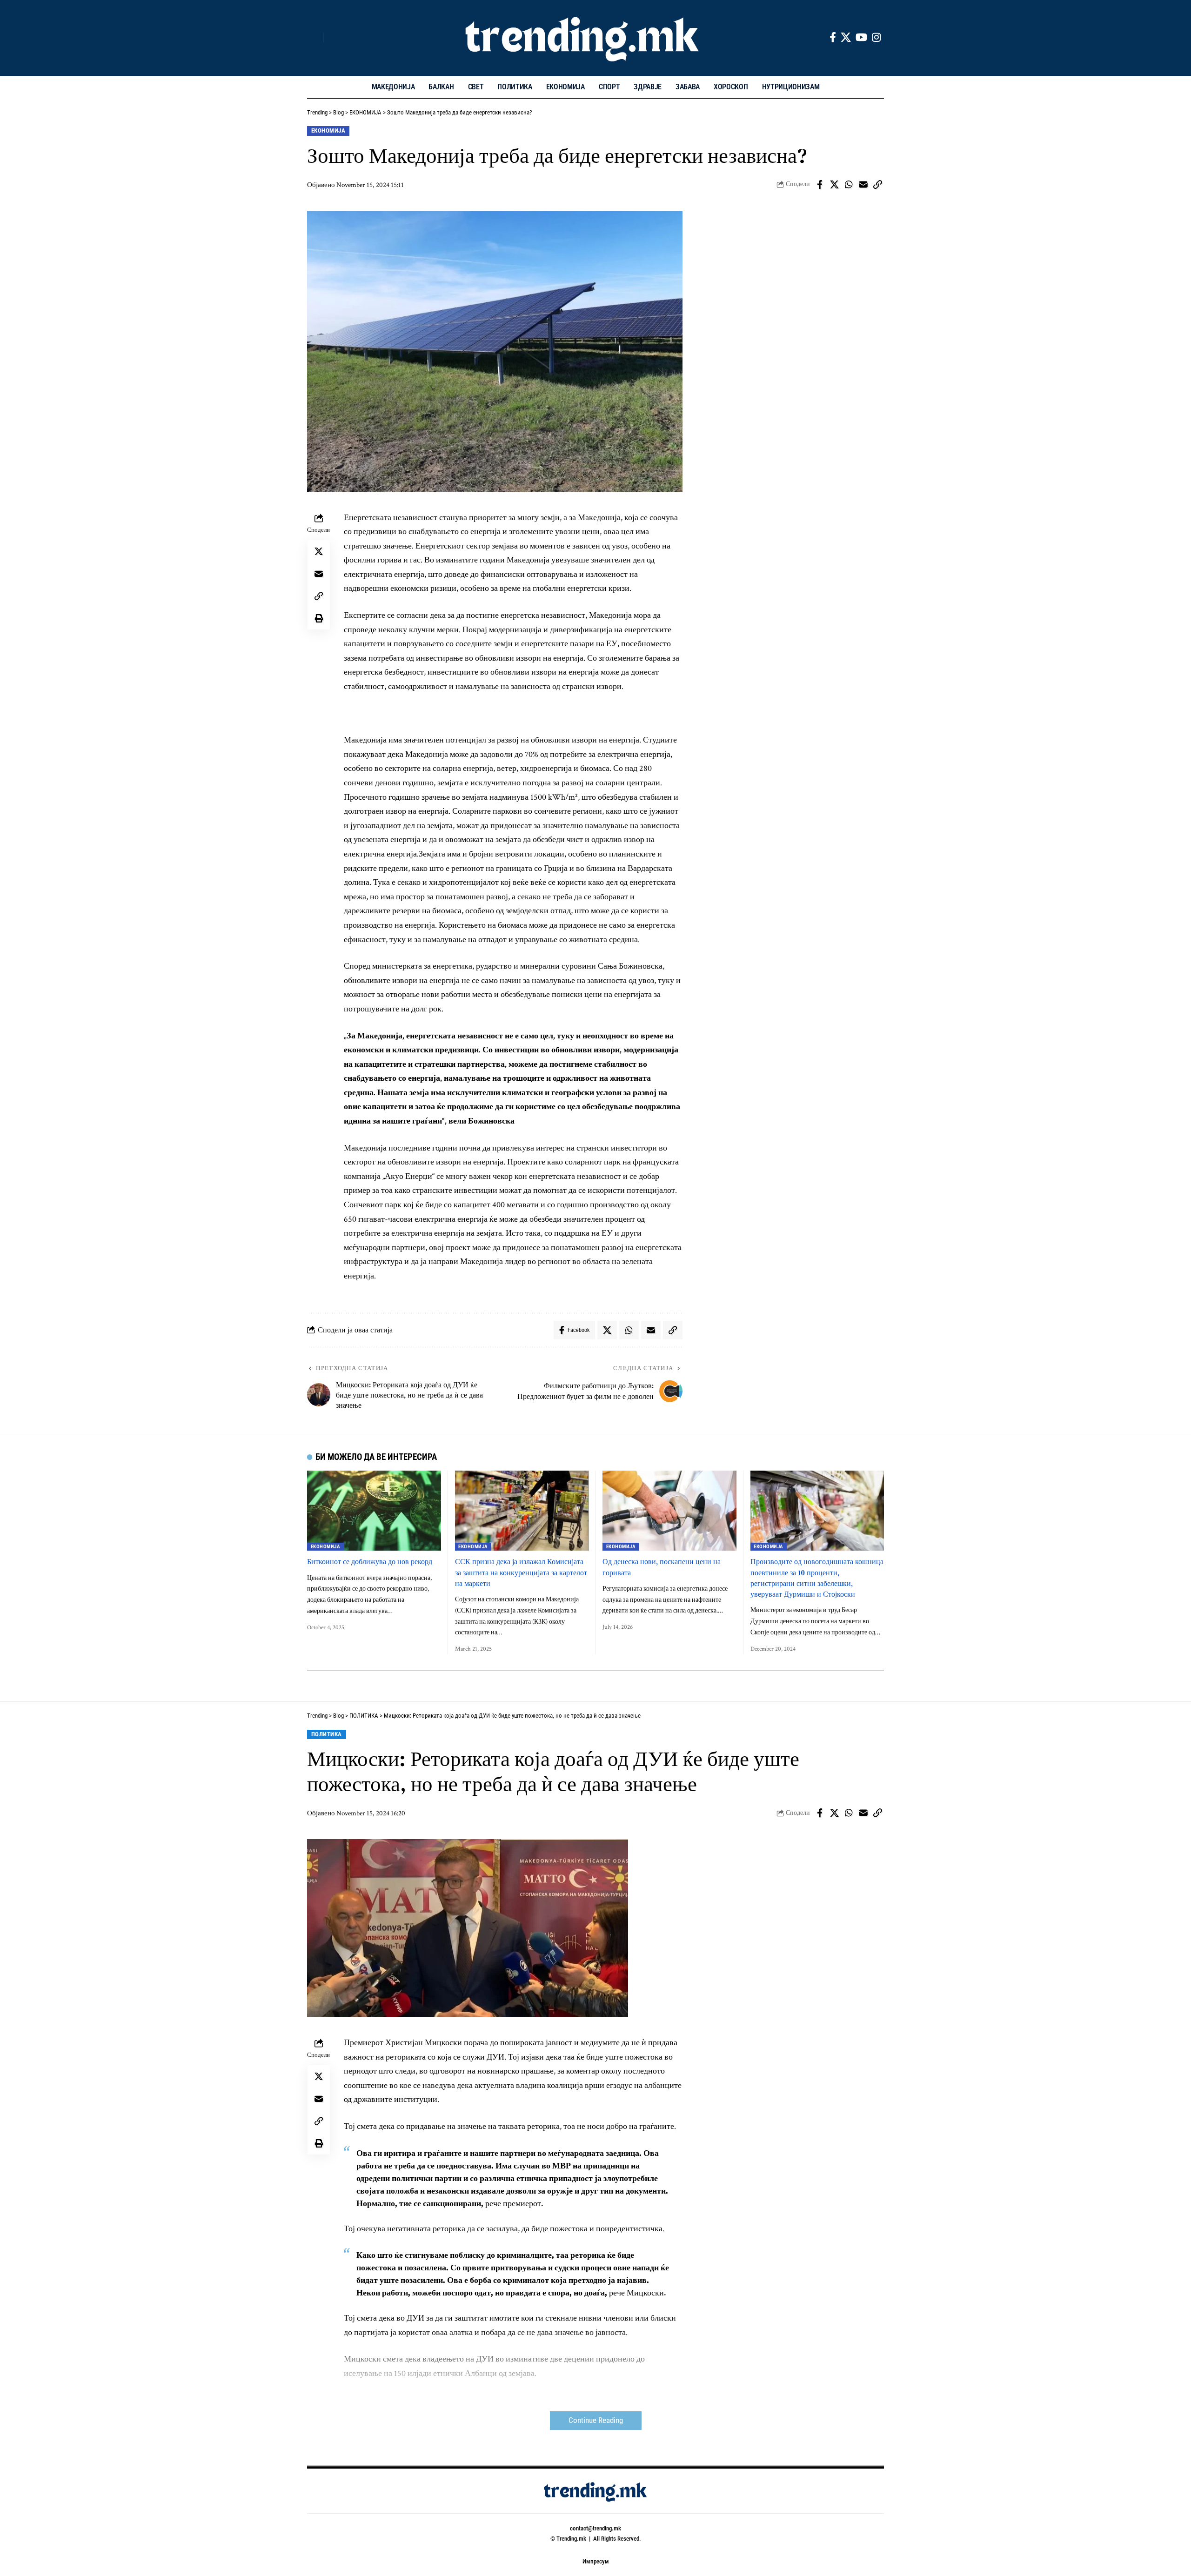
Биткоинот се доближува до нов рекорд (370, 1561)
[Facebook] (833, 37)
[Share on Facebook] (820, 185)
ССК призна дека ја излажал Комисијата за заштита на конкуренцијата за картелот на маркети (521, 1572)
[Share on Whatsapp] (849, 185)
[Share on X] (834, 185)
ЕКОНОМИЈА (328, 130)
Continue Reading (596, 2420)
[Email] (863, 185)
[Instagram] (876, 37)
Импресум (596, 2561)
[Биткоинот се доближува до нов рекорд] (374, 1511)
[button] (314, 38)
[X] (846, 37)
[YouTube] (861, 37)
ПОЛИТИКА (327, 1734)
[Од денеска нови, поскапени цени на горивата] (669, 1511)
